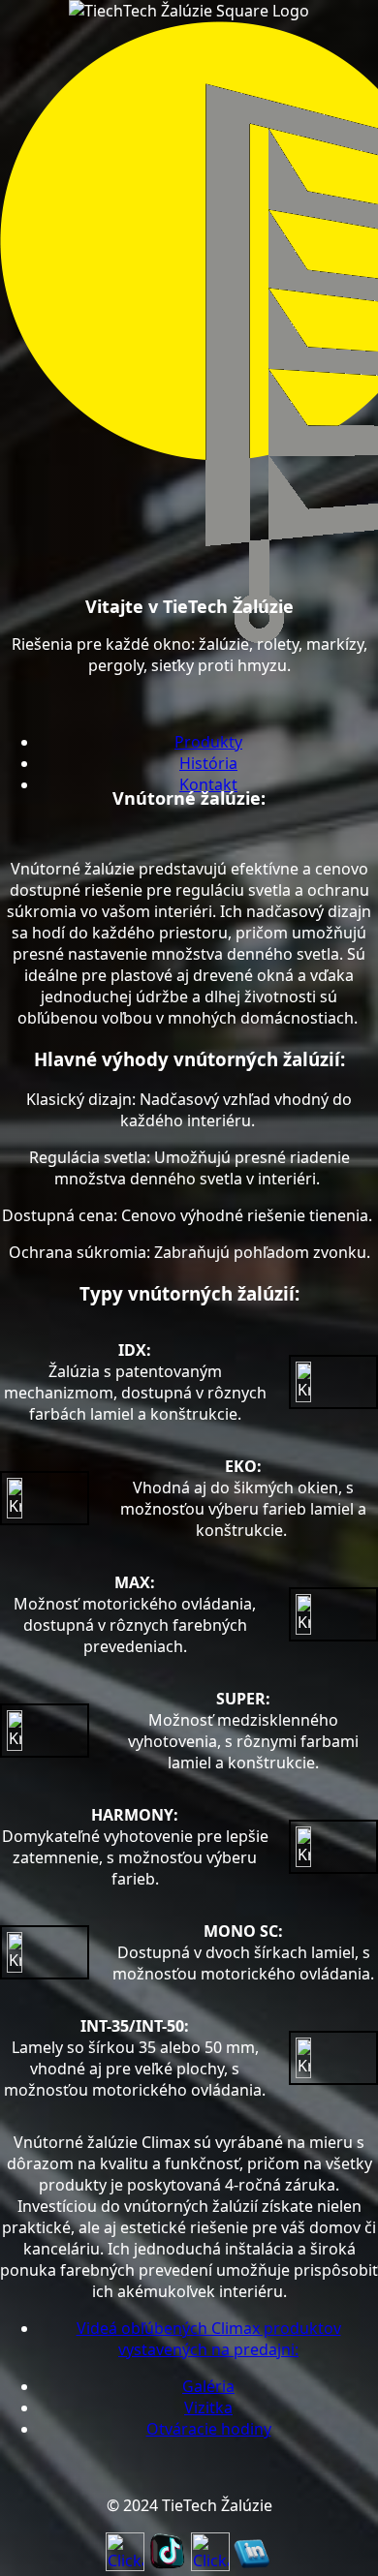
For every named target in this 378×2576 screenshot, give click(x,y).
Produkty (208, 742)
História (208, 763)
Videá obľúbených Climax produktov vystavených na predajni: (209, 2339)
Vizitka (208, 2407)
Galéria (208, 2386)
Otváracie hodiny (209, 2429)
